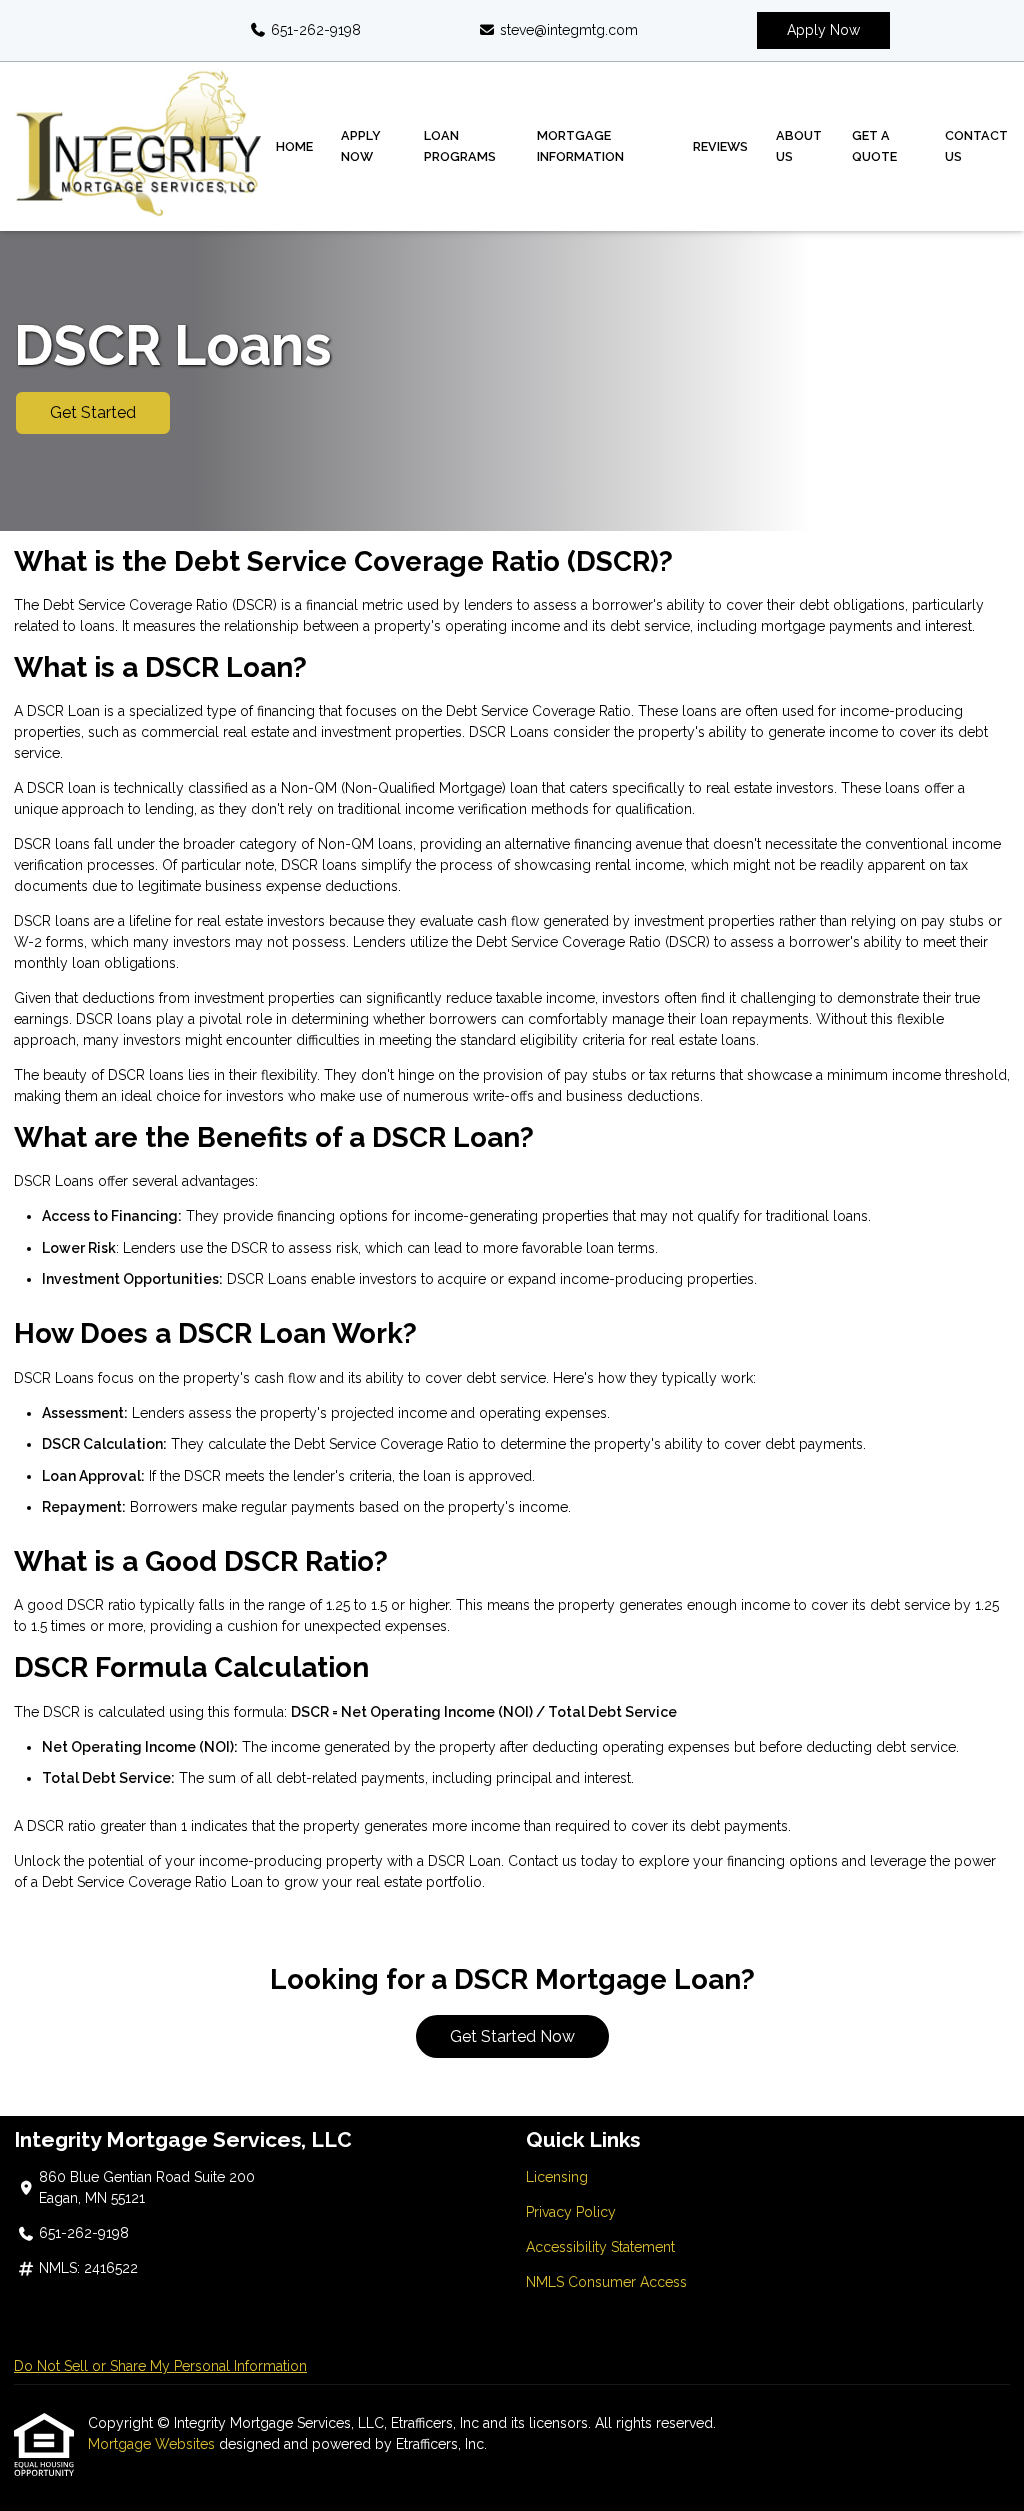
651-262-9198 (314, 30)
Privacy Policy (571, 2212)
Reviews (720, 146)
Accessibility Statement (600, 2247)
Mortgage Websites (153, 2444)
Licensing (557, 2177)
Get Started (93, 412)
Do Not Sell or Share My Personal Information (160, 2366)
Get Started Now (512, 2036)
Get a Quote (874, 146)
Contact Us (976, 146)
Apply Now (823, 30)
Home (294, 146)
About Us (799, 146)
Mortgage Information (580, 146)
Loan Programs (460, 146)
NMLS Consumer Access (606, 2282)
